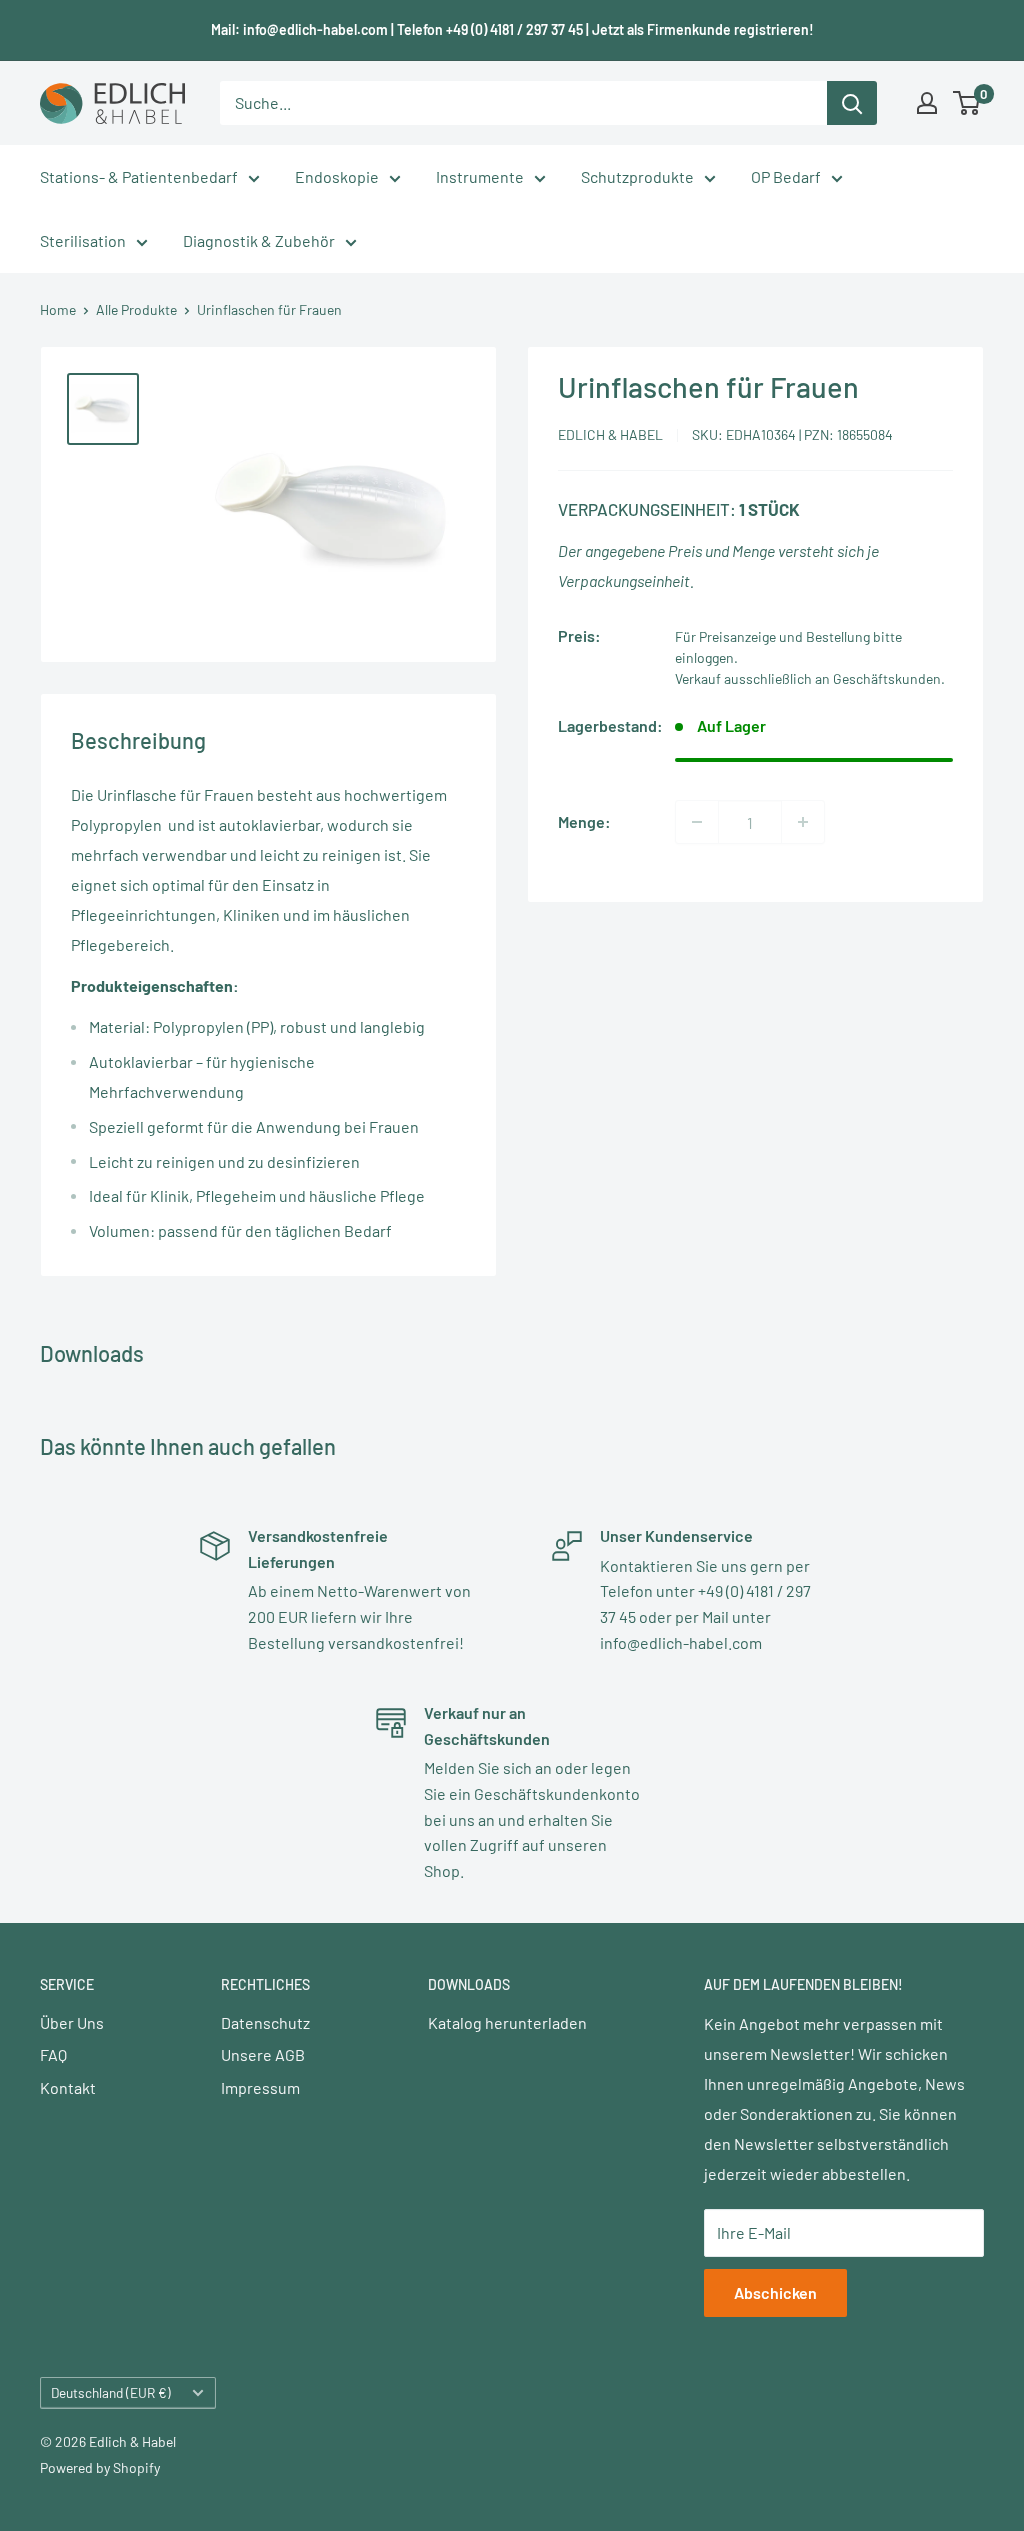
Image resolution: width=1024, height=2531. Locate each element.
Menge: (584, 821)
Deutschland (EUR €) (111, 2392)
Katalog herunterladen (507, 2022)
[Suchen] (852, 103)
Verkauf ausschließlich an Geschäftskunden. (810, 678)
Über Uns (72, 2022)
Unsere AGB (263, 2054)
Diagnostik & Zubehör (259, 240)
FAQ (53, 2054)
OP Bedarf (786, 176)
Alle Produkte (136, 309)
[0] (967, 103)
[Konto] (927, 103)
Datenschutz (265, 2022)
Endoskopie (337, 176)
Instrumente (480, 176)
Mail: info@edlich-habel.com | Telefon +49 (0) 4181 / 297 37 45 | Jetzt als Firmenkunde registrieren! (512, 29)
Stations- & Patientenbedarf (139, 176)
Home (58, 309)
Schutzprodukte (637, 176)
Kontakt (68, 2087)
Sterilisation (83, 240)
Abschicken (775, 2292)
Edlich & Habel (610, 434)
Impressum (260, 2087)
